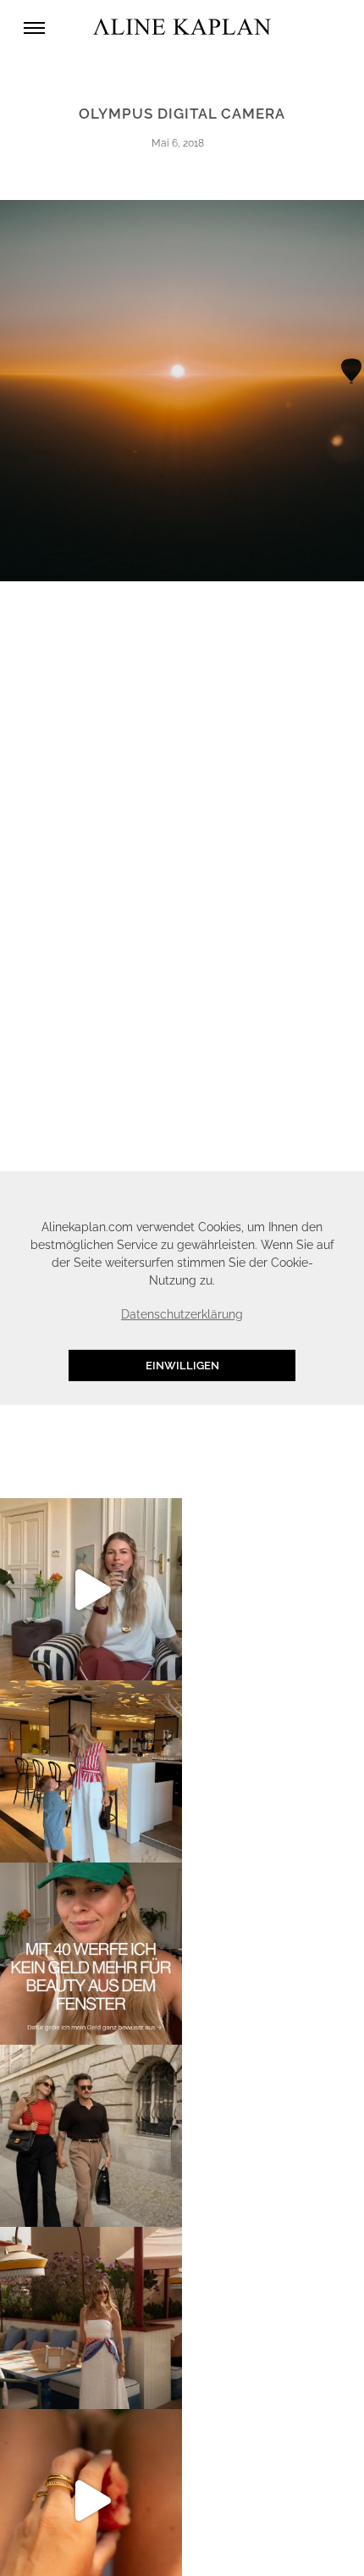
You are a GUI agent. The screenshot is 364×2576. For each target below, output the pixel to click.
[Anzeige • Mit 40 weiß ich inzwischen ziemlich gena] (91, 1954)
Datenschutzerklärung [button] (182, 1314)
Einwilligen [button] (182, 1366)
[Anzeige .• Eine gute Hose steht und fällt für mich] (91, 1589)
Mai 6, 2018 (178, 143)
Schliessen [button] (284, 1193)
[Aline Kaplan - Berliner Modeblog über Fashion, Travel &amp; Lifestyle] (182, 28)
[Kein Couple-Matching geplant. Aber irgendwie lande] (91, 2136)
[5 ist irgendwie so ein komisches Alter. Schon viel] (91, 1771)
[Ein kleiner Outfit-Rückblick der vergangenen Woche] (91, 2318)
